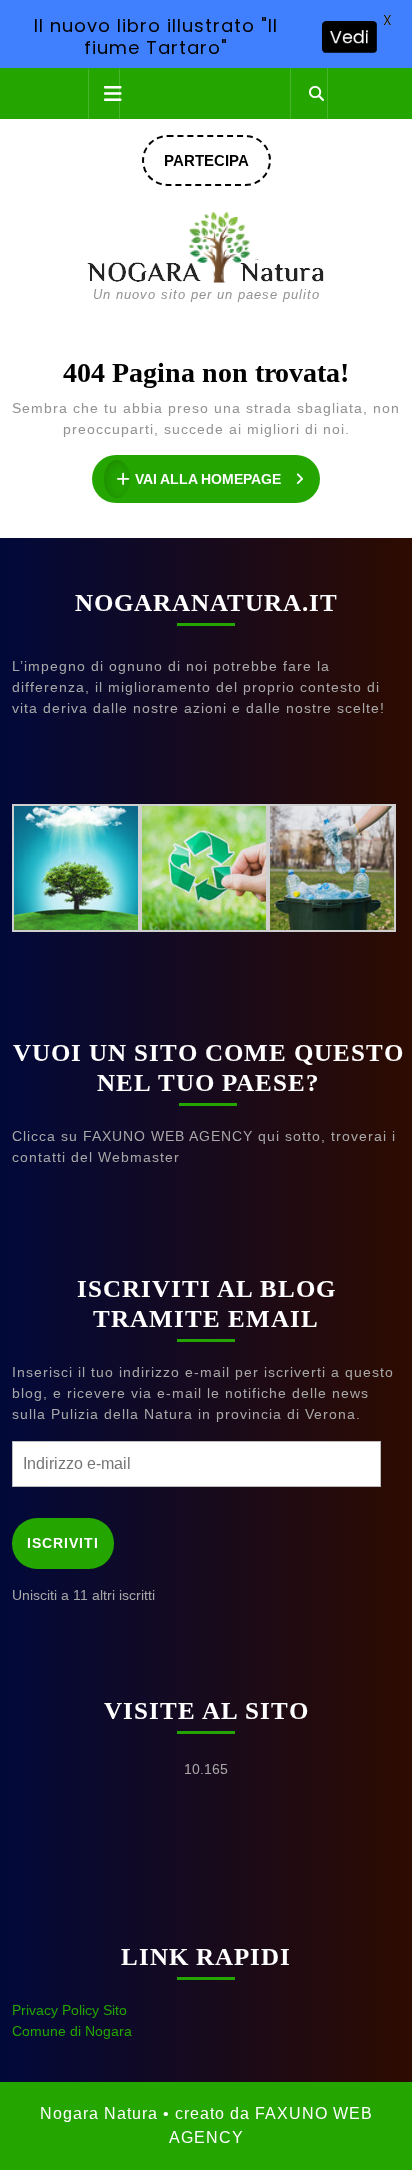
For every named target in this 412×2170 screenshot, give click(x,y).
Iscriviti (63, 1543)
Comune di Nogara (72, 2031)
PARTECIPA (217, 168)
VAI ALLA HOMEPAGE (228, 482)
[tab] (104, 94)
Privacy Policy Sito (69, 2010)
